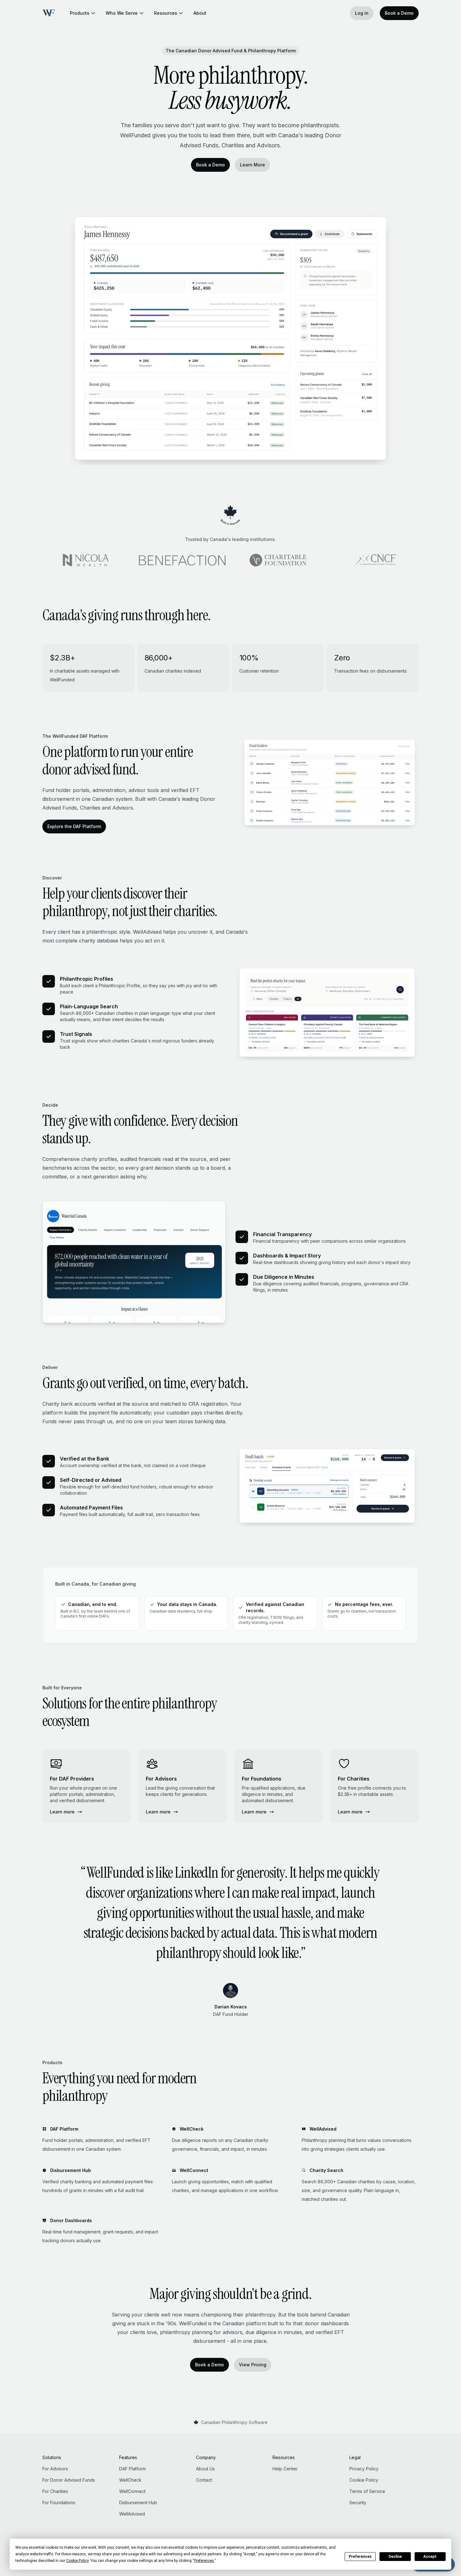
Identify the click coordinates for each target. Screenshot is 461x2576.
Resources (166, 13)
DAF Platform (132, 2469)
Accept (430, 2557)
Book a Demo (399, 13)
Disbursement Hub (138, 2503)
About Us (205, 2469)
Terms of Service (367, 2491)
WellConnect (132, 2491)
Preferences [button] (204, 2561)
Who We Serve (122, 13)
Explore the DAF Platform (74, 826)
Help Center (285, 2469)
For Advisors (55, 2469)
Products (80, 13)
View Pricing (253, 2365)
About (200, 13)
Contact (204, 2480)
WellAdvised (132, 2514)
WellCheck (130, 2480)
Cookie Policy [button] (77, 2561)
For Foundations (59, 2503)
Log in (362, 13)
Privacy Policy (364, 2469)
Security (358, 2503)
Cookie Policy (364, 2480)
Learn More (252, 165)
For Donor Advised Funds (69, 2480)
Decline (395, 2557)
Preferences (360, 2557)
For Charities (55, 2491)
